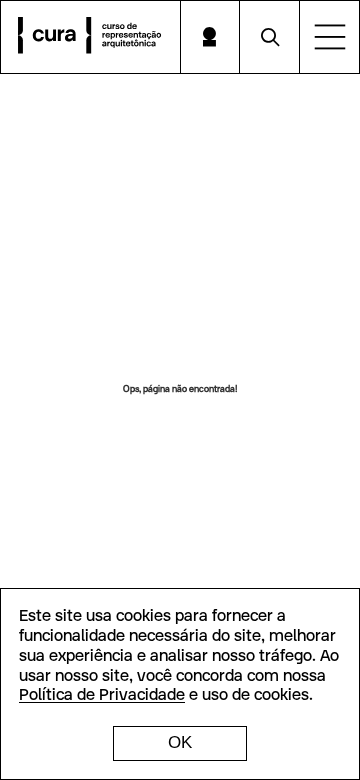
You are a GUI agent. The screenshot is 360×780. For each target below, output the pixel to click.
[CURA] (90, 37)
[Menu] (330, 37)
